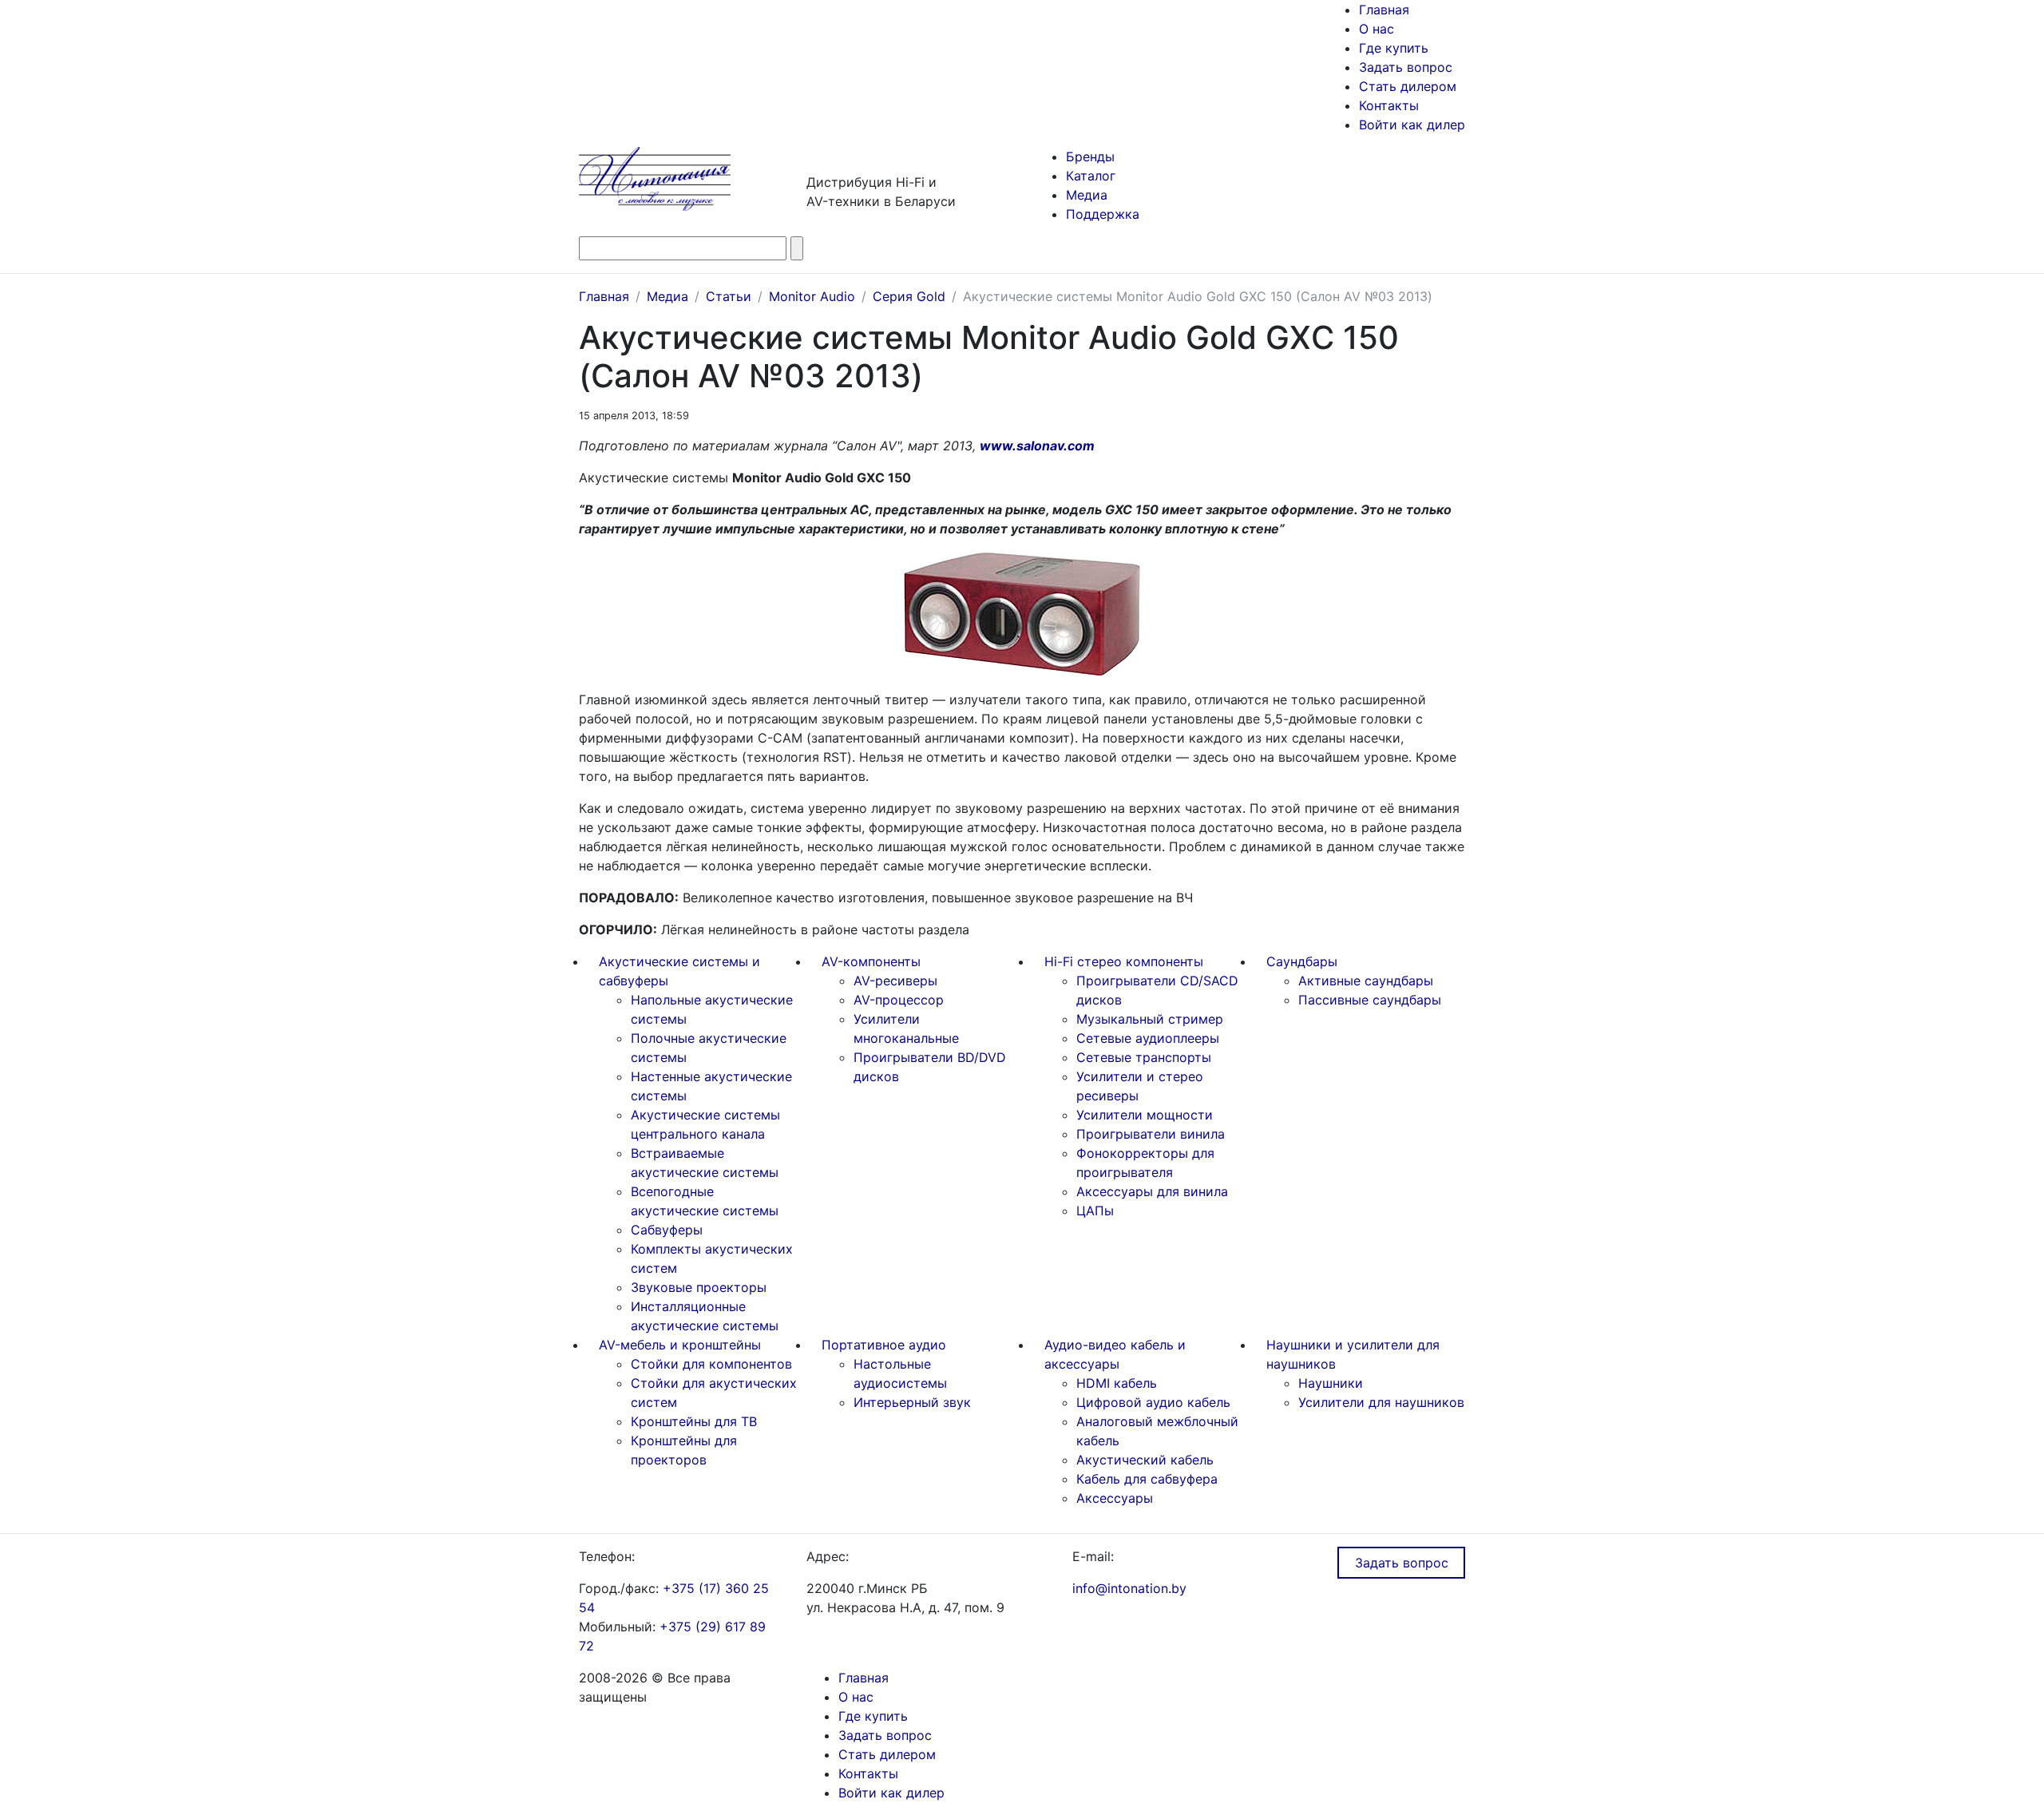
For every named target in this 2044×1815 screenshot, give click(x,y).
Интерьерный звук (912, 1402)
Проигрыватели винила (1151, 1134)
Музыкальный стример (1150, 1019)
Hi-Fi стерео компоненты (1124, 961)
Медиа (1087, 195)
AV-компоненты (871, 961)
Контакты (1389, 105)
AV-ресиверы (895, 981)
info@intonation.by (1129, 1588)
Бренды (1090, 157)
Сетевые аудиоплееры (1148, 1038)
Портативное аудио (884, 1345)
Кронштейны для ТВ (694, 1421)
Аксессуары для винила (1152, 1191)
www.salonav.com (1037, 446)
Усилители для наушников (1381, 1402)
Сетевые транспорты (1144, 1057)
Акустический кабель (1145, 1460)
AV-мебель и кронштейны (680, 1345)
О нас (1377, 29)
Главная (1384, 10)
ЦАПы (1095, 1211)
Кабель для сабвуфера (1147, 1479)
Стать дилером (1408, 86)
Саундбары (1302, 961)
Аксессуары (1115, 1498)
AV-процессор (899, 1000)
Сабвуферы (667, 1230)
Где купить (1394, 48)
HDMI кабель (1117, 1383)
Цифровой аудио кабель (1153, 1402)
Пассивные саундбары (1370, 1000)
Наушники (1331, 1383)
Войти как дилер (1412, 125)
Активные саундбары (1366, 981)
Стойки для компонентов (711, 1364)
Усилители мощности (1145, 1115)
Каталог (1091, 176)
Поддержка (1103, 214)
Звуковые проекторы (699, 1287)
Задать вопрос (1406, 67)
